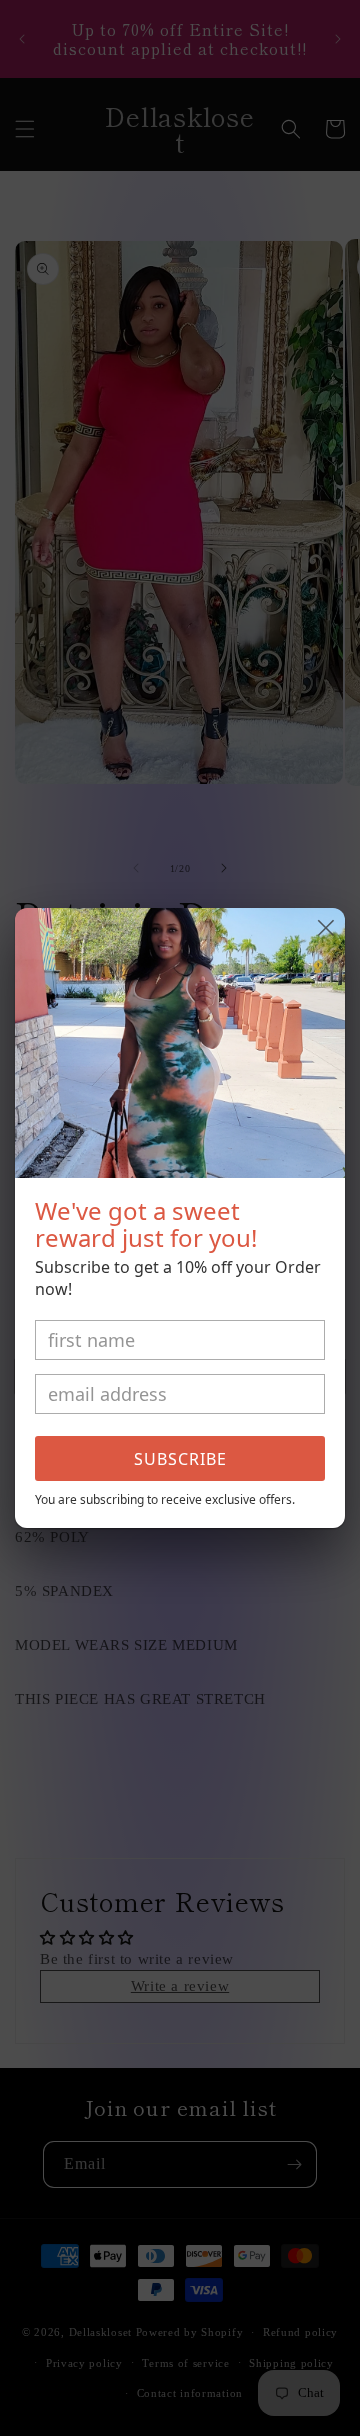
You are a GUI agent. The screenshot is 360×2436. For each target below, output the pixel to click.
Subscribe (180, 1459)
